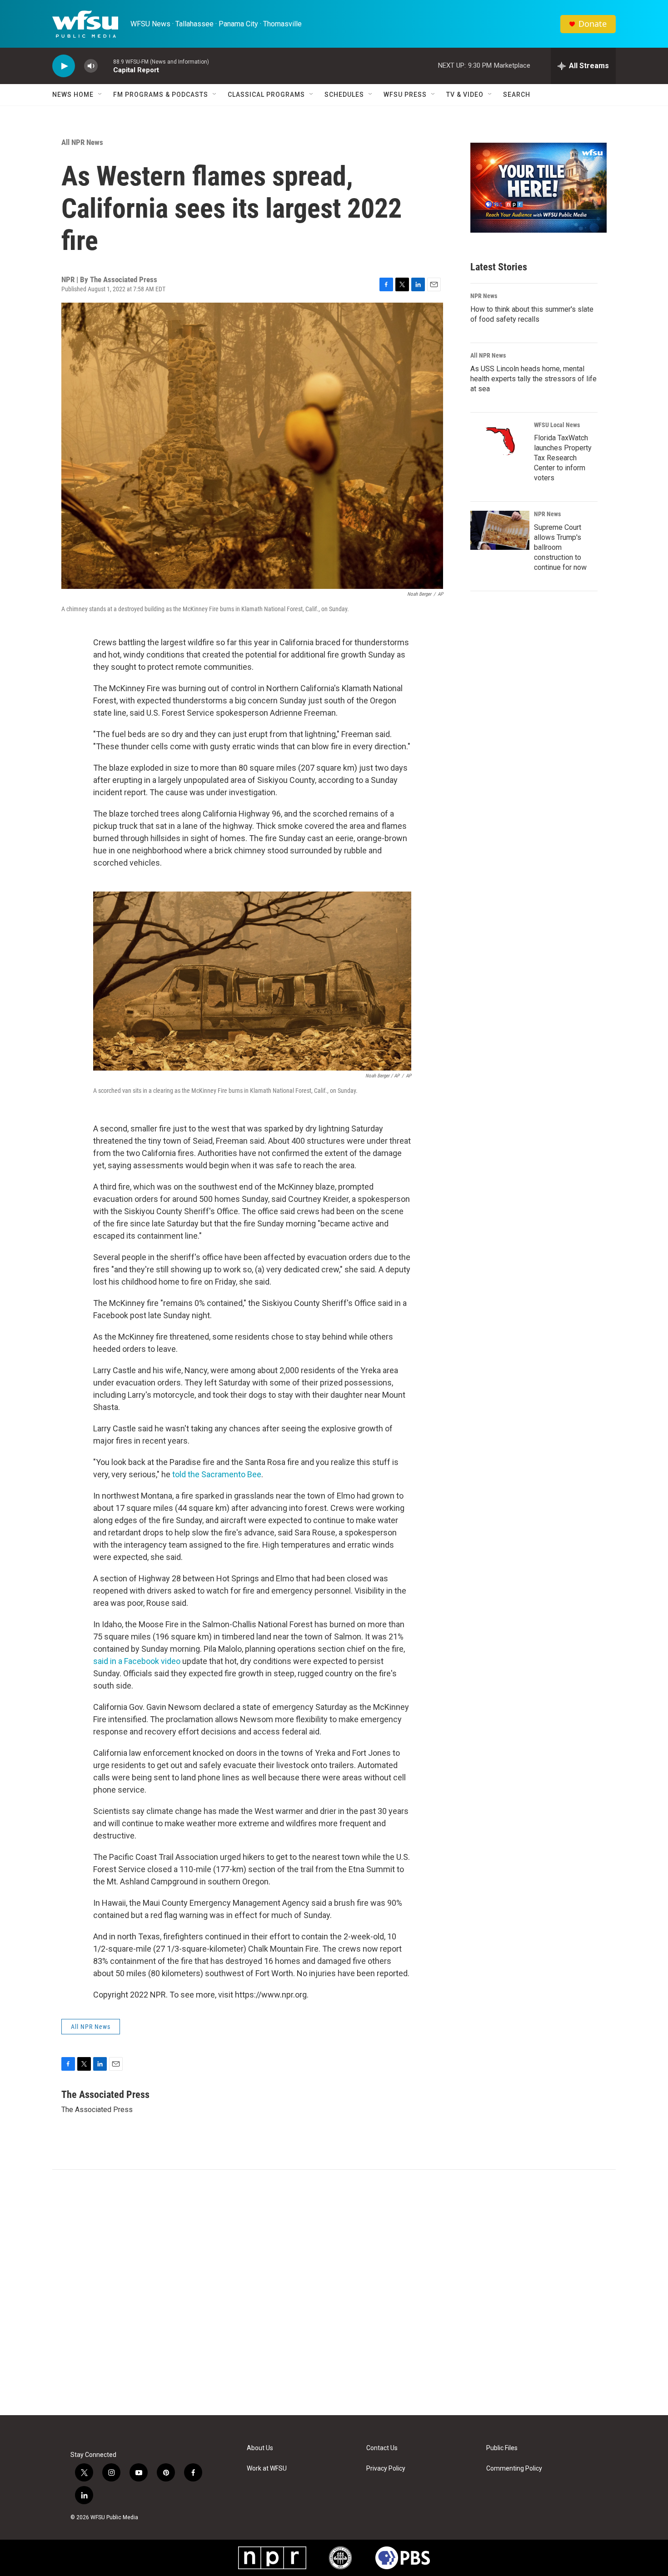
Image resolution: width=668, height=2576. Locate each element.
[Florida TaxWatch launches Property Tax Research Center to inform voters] (500, 441)
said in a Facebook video (137, 1661)
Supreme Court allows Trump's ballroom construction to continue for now (560, 547)
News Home (73, 95)
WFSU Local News (557, 425)
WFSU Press (405, 95)
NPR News (484, 296)
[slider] (105, 66)
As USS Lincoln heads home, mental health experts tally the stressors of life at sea (533, 379)
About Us (260, 2448)
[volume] (91, 66)
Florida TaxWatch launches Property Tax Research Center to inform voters (563, 458)
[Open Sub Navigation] (100, 95)
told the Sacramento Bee (217, 1474)
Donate (593, 24)
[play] (64, 66)
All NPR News (82, 142)
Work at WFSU (267, 2469)
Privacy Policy (386, 2469)
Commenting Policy (514, 2469)
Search (517, 95)
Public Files (502, 2448)
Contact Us (382, 2448)
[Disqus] (334, 2292)
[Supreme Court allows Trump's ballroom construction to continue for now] (500, 530)
